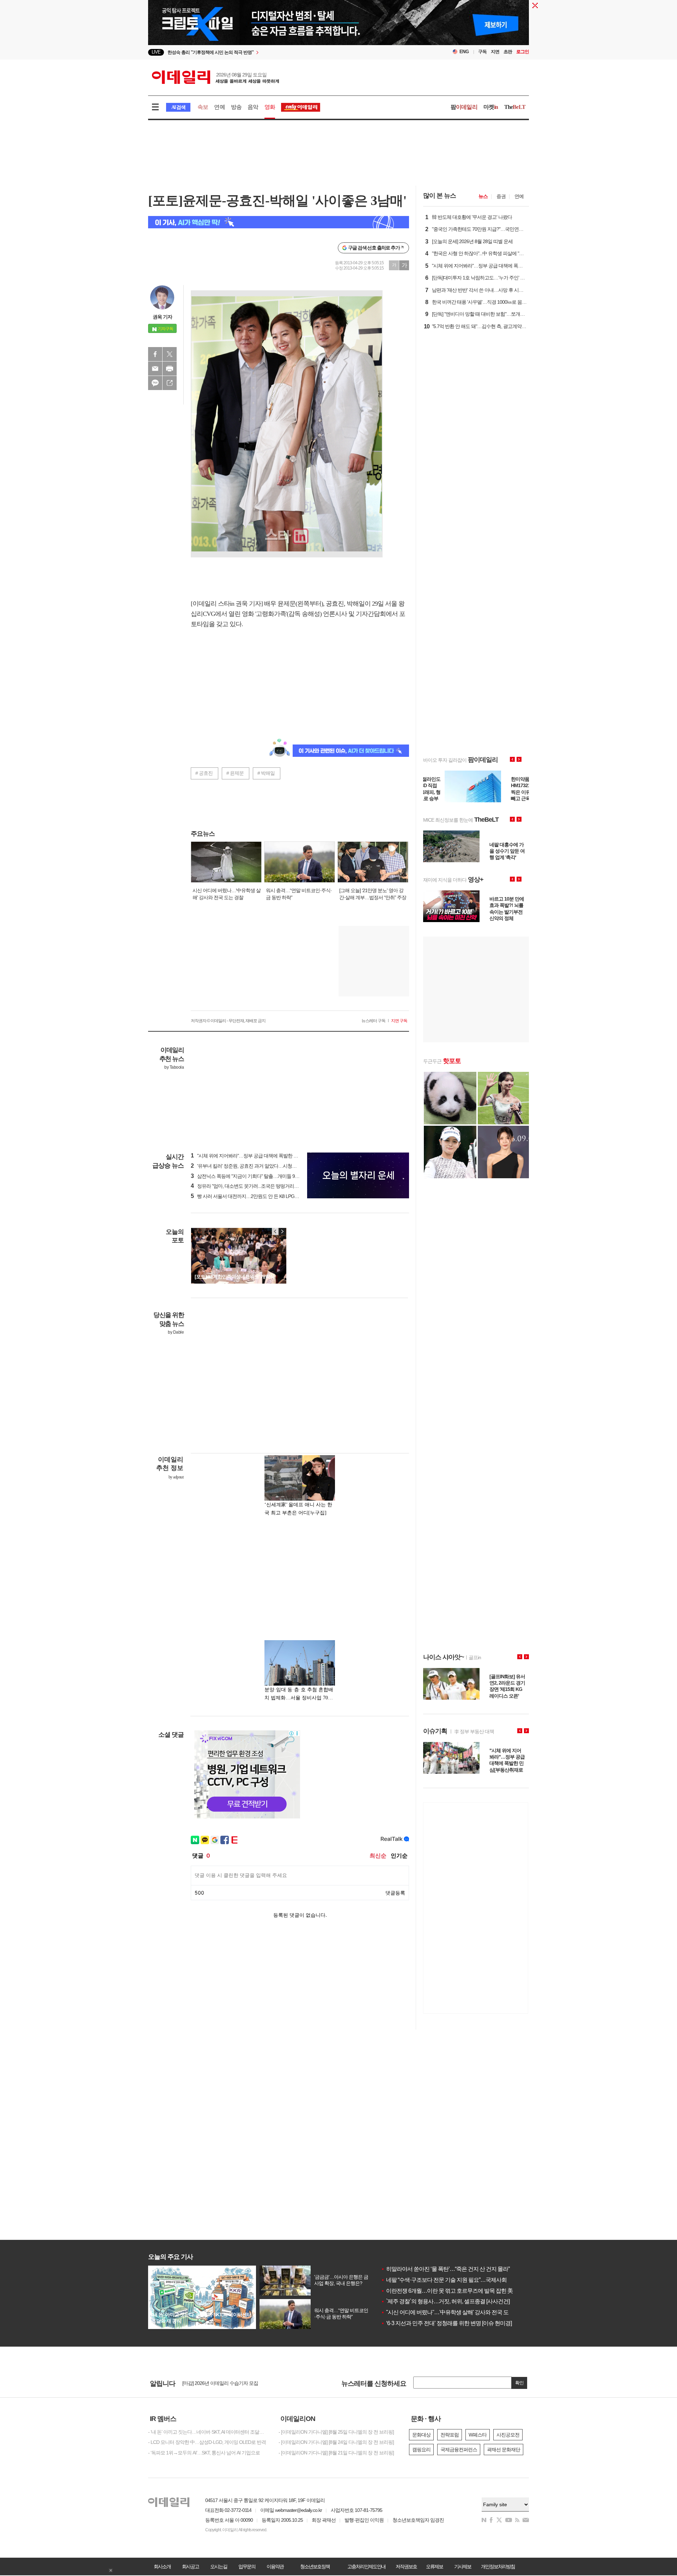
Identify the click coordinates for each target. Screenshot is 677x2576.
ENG (464, 52)
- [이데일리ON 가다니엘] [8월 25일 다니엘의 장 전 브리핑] (336, 2432)
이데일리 (215, 77)
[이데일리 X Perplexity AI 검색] (279, 222)
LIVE (156, 52)
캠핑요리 (421, 2450)
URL (170, 383)
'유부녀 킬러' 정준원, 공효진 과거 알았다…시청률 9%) (248, 1166)
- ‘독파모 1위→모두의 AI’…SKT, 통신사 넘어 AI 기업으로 (204, 2453)
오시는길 (219, 2566)
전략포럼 (450, 2435)
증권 (501, 196)
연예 (219, 107)
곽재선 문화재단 (504, 2450)
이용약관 (275, 2566)
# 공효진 (204, 773)
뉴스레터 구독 (373, 1021)
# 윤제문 (235, 773)
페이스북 (155, 354)
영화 (270, 107)
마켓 (491, 107)
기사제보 (463, 2566)
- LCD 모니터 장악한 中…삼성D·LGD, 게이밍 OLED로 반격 (207, 2442)
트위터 (170, 354)
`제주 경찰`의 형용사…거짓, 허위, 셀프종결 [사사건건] (445, 2301)
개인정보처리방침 (498, 2566)
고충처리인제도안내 (366, 2566)
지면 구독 (399, 1021)
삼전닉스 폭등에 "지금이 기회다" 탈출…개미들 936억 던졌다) (256, 1176)
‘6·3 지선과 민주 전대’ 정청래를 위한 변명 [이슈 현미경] (446, 2323)
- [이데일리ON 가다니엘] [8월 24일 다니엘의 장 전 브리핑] (336, 2442)
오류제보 (434, 2566)
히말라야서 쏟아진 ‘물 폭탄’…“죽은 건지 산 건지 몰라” (445, 2269)
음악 (253, 107)
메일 (155, 369)
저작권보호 (406, 2566)
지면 (495, 52)
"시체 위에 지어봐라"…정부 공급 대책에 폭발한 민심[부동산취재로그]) (264, 1156)
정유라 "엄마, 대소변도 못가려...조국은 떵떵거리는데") (248, 1186)
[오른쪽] (282, 1231)
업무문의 (247, 2566)
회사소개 (162, 2566)
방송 (236, 107)
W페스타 (478, 2435)
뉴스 (483, 196)
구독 (482, 52)
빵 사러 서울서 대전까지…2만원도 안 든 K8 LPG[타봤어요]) (254, 1196)
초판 (508, 52)
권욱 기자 (162, 317)
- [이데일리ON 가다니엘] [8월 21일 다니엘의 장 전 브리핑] (336, 2453)
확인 (519, 2383)
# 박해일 (266, 773)
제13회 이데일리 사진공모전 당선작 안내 (224, 2383)
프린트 (170, 369)
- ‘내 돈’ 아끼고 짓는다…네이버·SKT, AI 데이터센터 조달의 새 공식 (208, 2432)
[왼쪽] (275, 1231)
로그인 (523, 52)
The (515, 107)
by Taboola (174, 1067)
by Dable (176, 1332)
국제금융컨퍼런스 (459, 2450)
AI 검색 (178, 107)
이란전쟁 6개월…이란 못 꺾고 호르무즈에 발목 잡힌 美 (447, 2291)
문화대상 (421, 2435)
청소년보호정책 (315, 2566)
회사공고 (190, 2566)
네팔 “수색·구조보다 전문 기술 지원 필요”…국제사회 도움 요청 (455, 2280)
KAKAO (155, 383)
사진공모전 (508, 2435)
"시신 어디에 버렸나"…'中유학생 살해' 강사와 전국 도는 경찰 (453, 2312)
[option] (281, 53)
